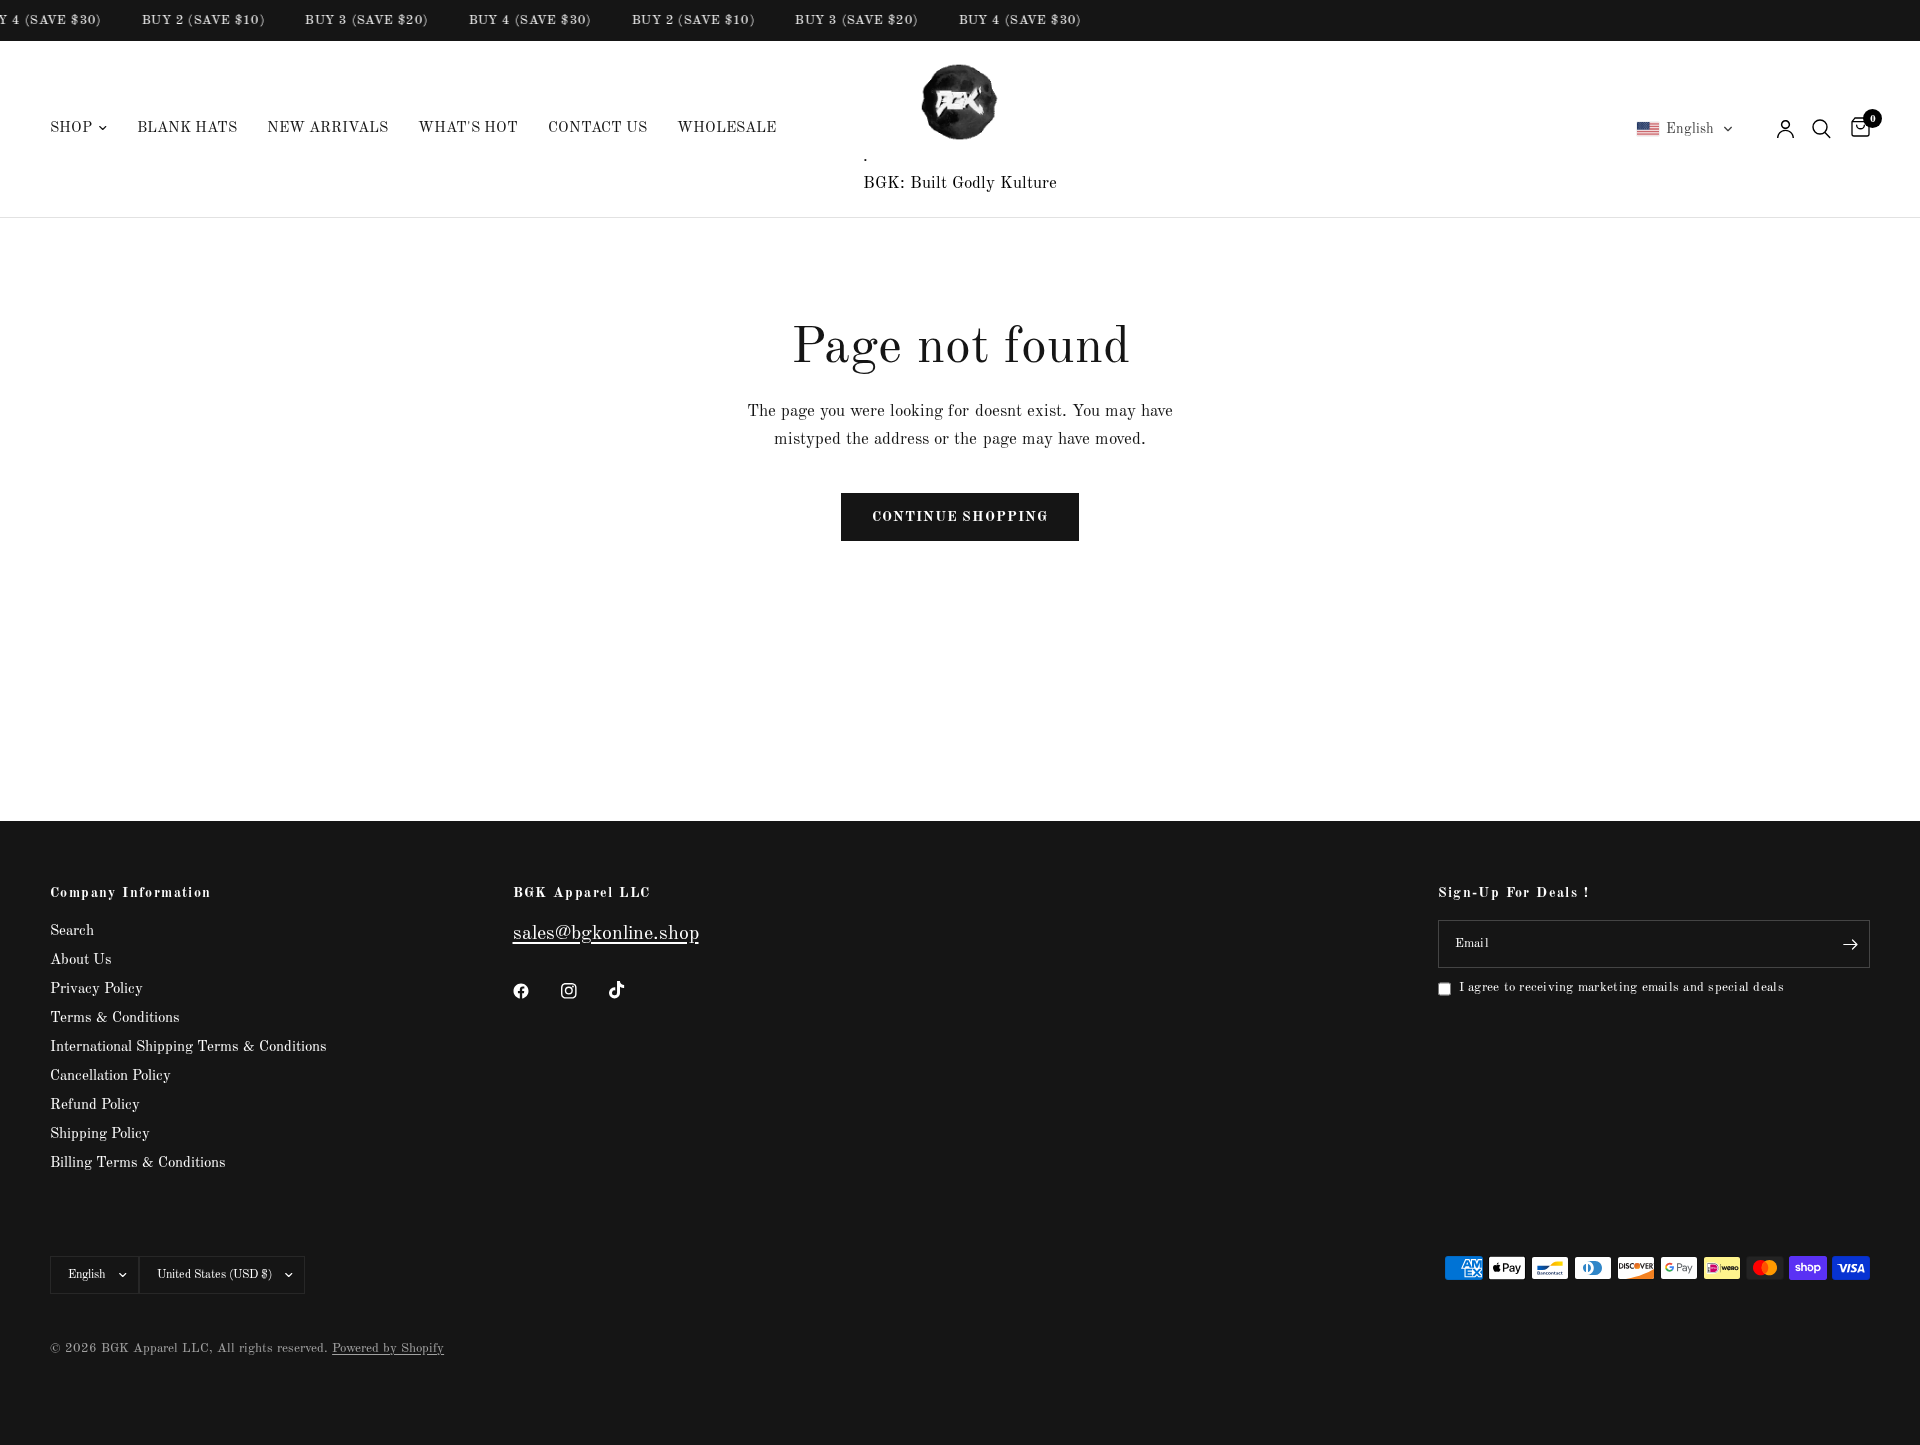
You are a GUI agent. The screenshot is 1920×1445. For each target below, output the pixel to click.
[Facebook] (535, 991)
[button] (1685, 129)
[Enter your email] (1850, 944)
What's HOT (468, 128)
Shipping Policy (100, 1134)
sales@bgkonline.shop (606, 934)
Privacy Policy (96, 989)
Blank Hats (187, 128)
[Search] (1821, 129)
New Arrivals (327, 128)
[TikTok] (631, 990)
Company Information (131, 893)
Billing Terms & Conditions (138, 1163)
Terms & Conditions (115, 1018)
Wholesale (726, 128)
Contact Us (597, 128)
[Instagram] (583, 991)
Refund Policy (95, 1105)
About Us (81, 960)
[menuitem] (86, 129)
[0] (1855, 129)
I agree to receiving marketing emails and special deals (1621, 987)
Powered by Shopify (388, 1348)
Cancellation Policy (110, 1076)
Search (72, 931)
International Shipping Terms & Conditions (188, 1047)
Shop (71, 128)
